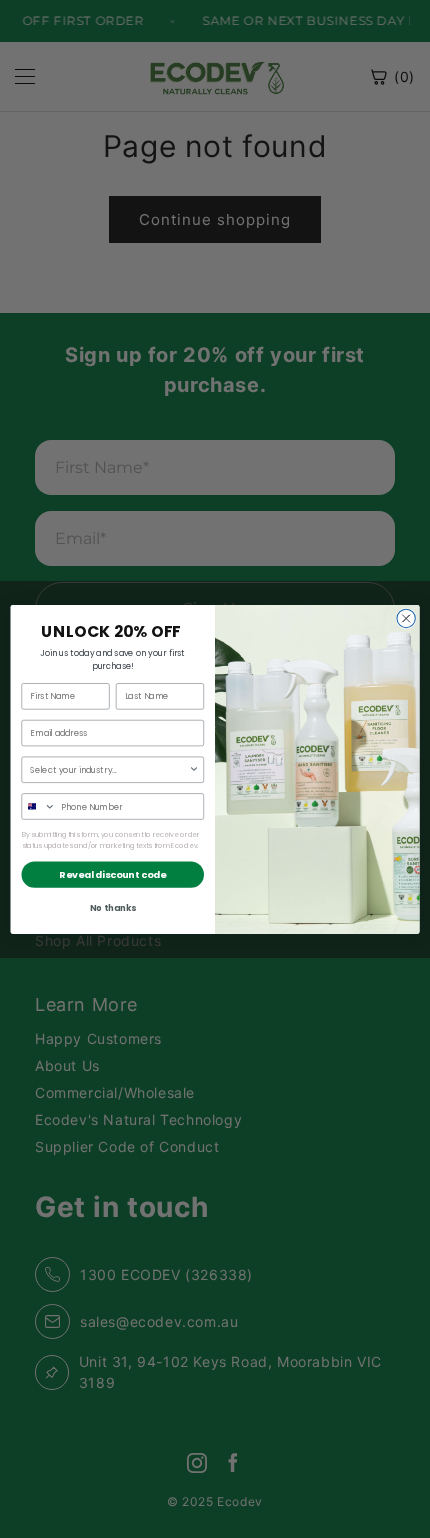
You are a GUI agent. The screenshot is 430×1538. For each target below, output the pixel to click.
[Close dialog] (406, 618)
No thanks (113, 907)
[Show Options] (194, 769)
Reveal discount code (112, 873)
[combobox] (109, 769)
